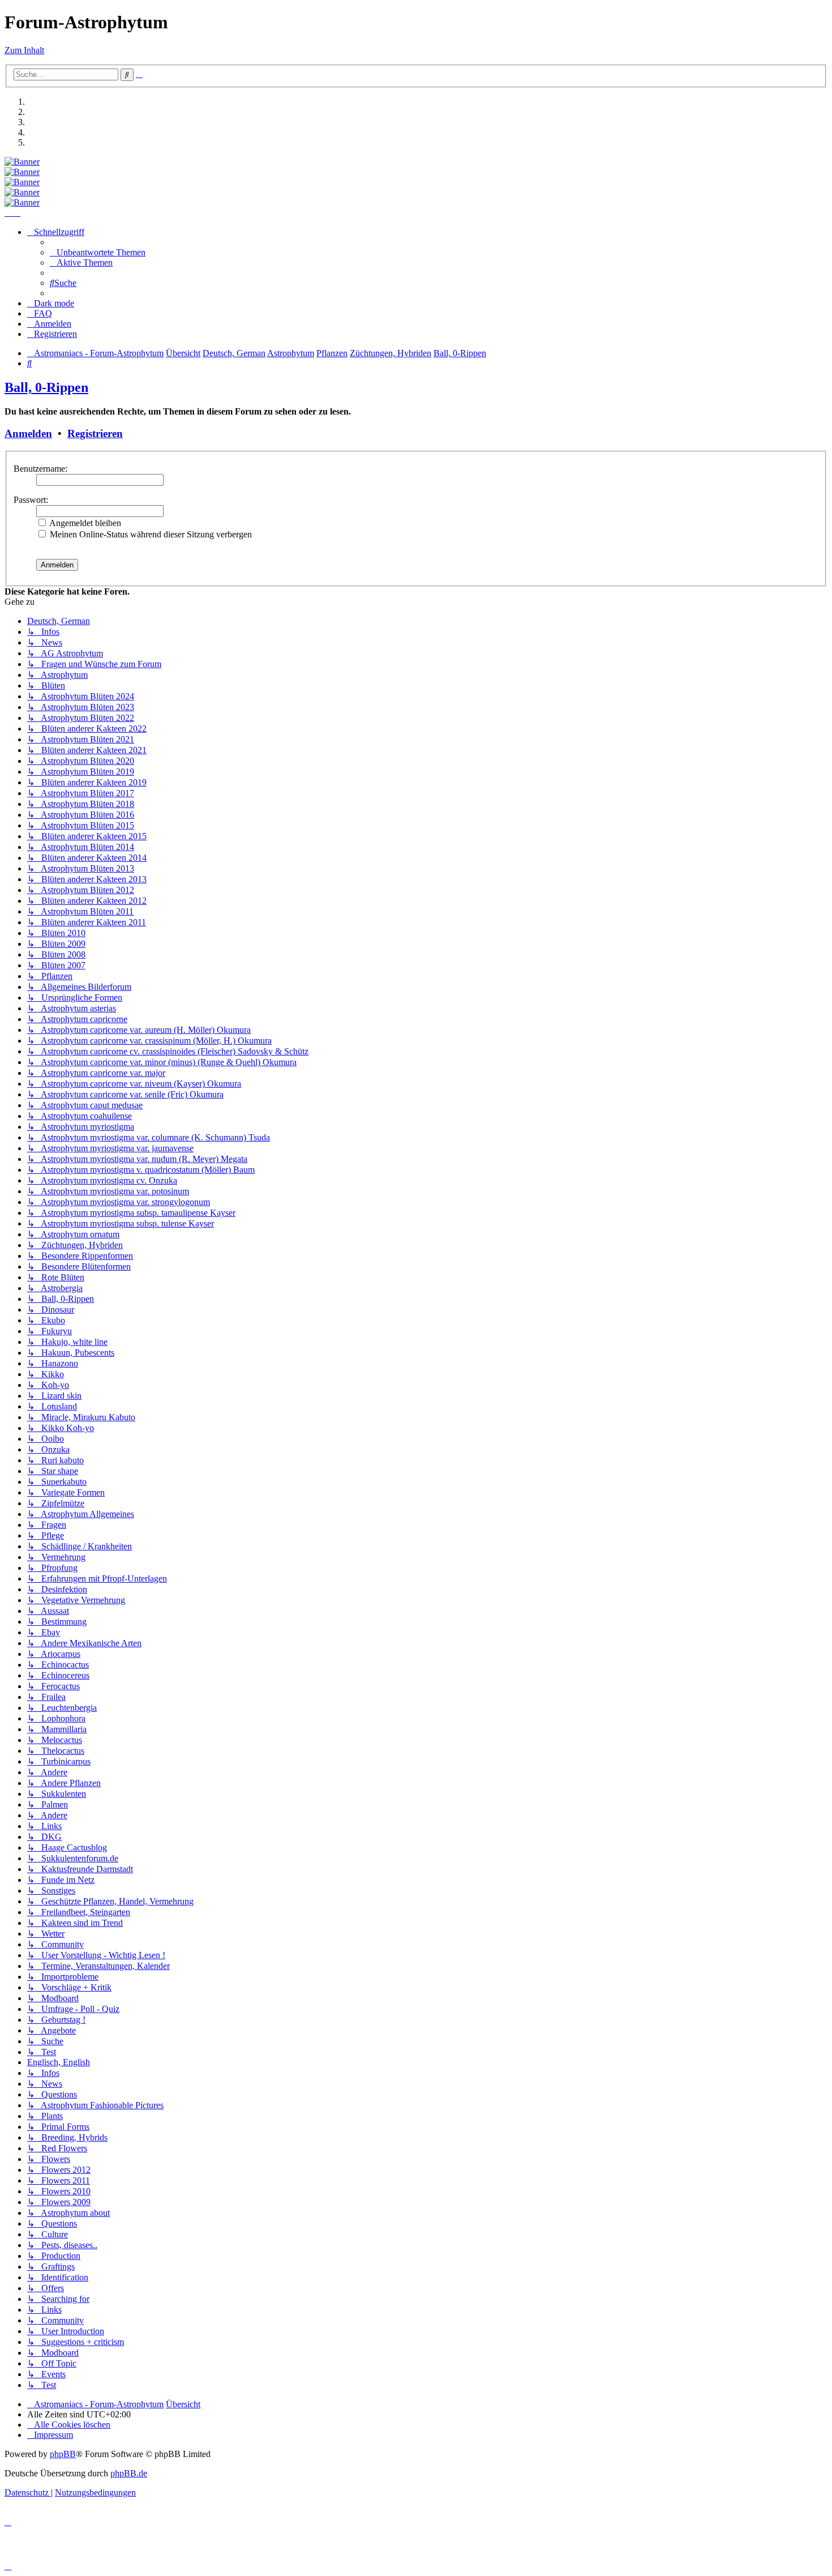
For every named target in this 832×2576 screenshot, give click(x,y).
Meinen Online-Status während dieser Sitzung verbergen (150, 534)
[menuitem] (98, 252)
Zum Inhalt (24, 50)
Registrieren (95, 433)
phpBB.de (129, 2473)
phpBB (63, 2454)
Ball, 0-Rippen (46, 387)
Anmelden (28, 433)
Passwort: (31, 500)
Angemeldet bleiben (84, 523)
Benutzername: (40, 469)
